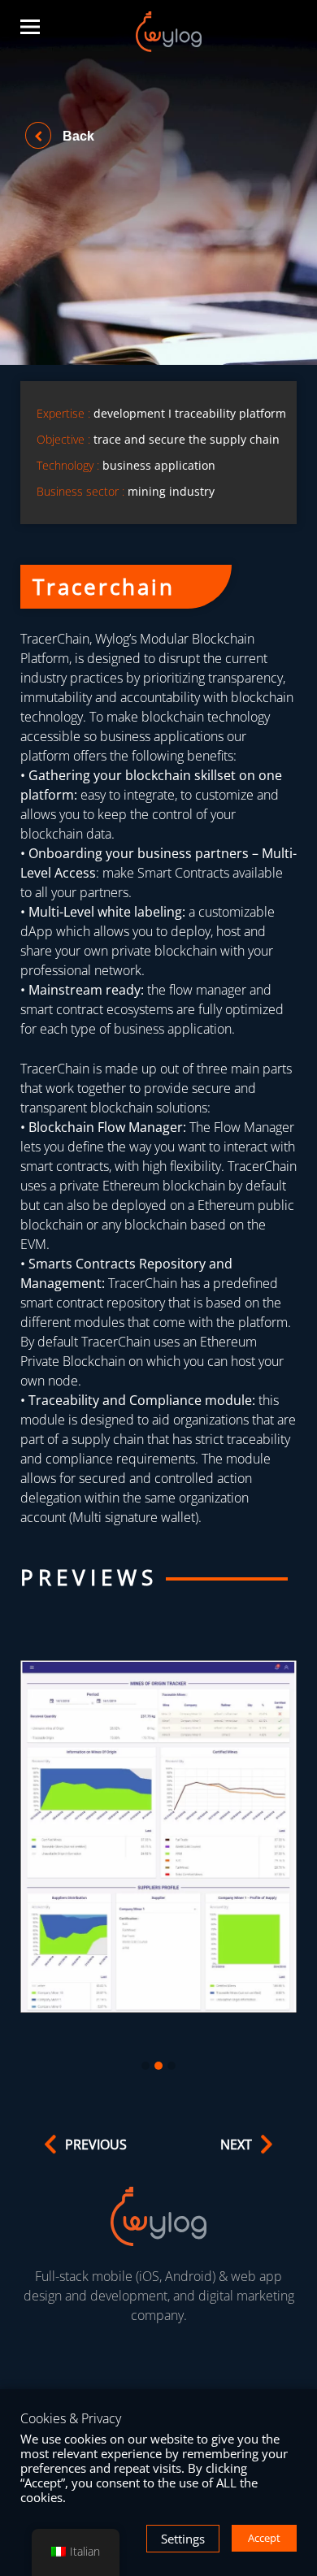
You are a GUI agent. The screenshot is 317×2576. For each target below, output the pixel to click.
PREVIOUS (96, 2144)
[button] (145, 2066)
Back (77, 136)
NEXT (236, 2144)
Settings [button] (183, 2539)
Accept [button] (264, 2538)
